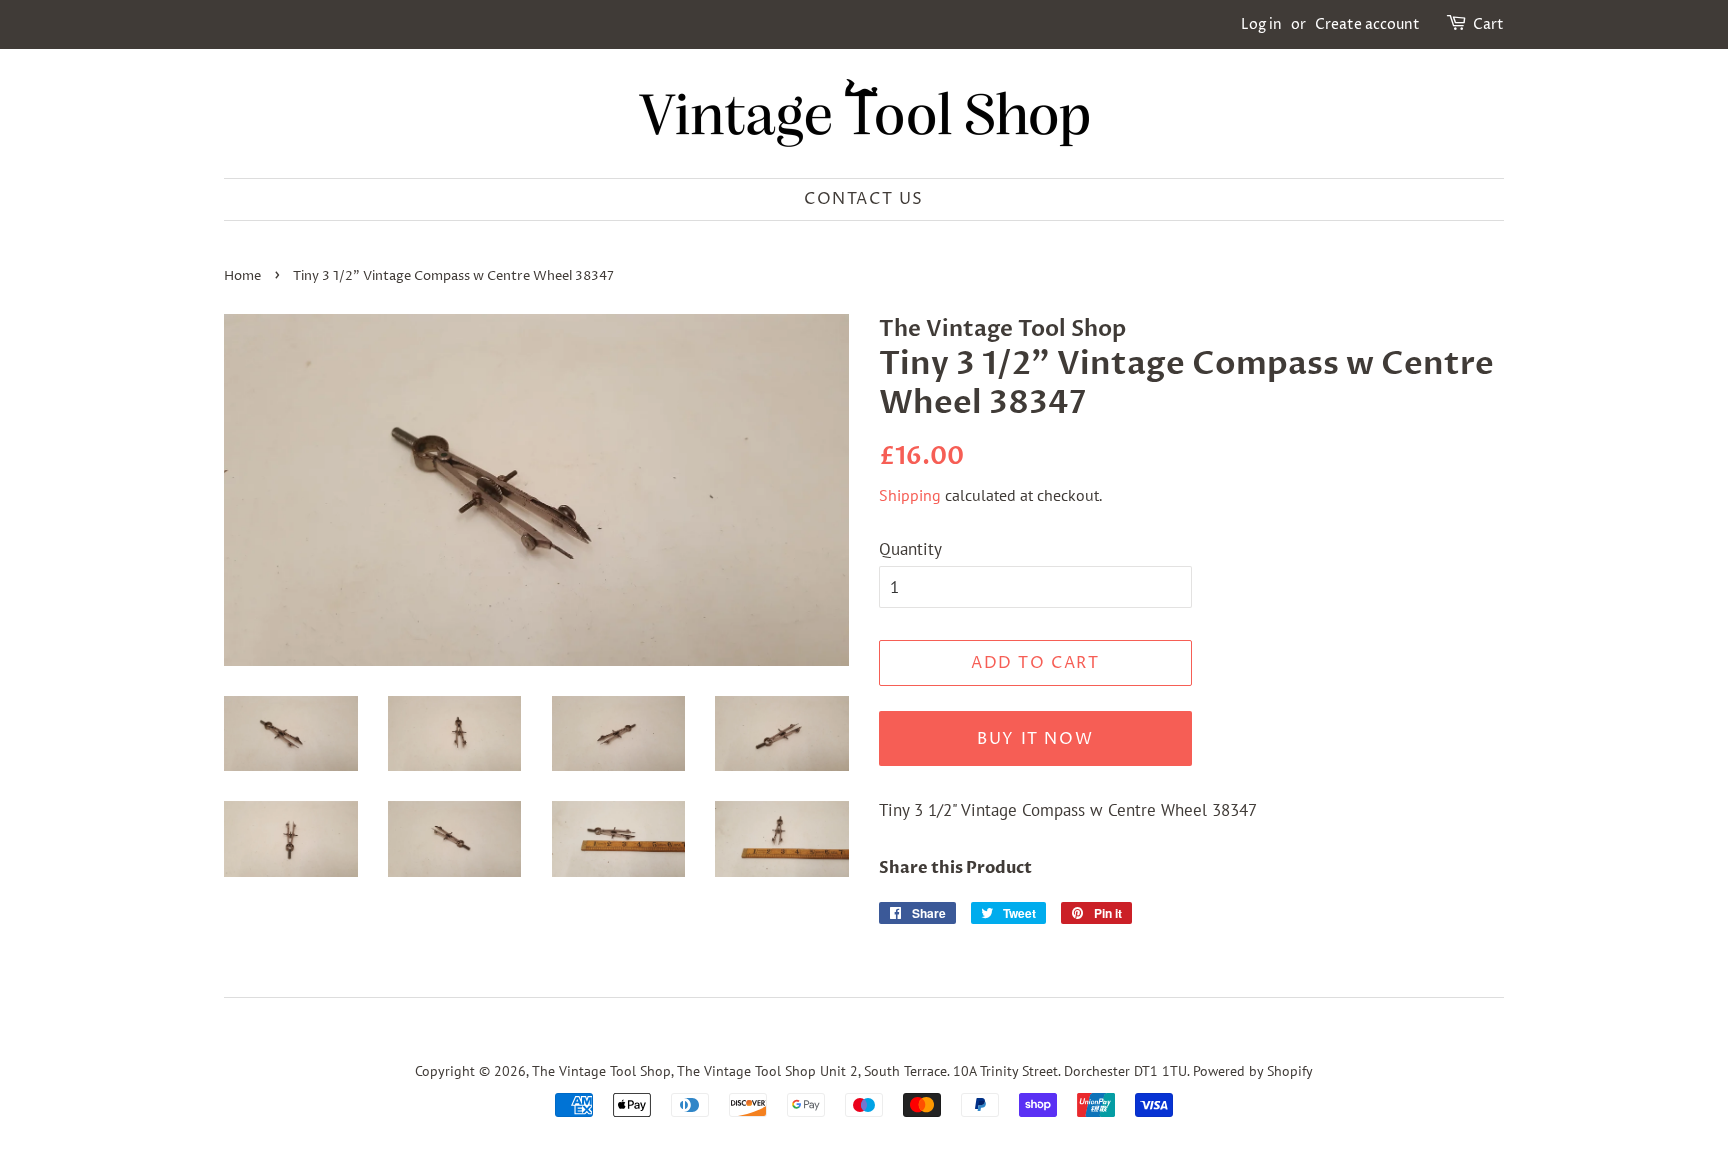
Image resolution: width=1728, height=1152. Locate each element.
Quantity (910, 549)
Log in (1261, 24)
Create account (1367, 24)
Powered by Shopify (1253, 1070)
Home (242, 276)
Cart (1488, 24)
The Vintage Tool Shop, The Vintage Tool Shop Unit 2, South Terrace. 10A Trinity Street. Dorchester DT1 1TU (859, 1070)
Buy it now (1035, 739)
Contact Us (864, 199)
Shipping (910, 495)
